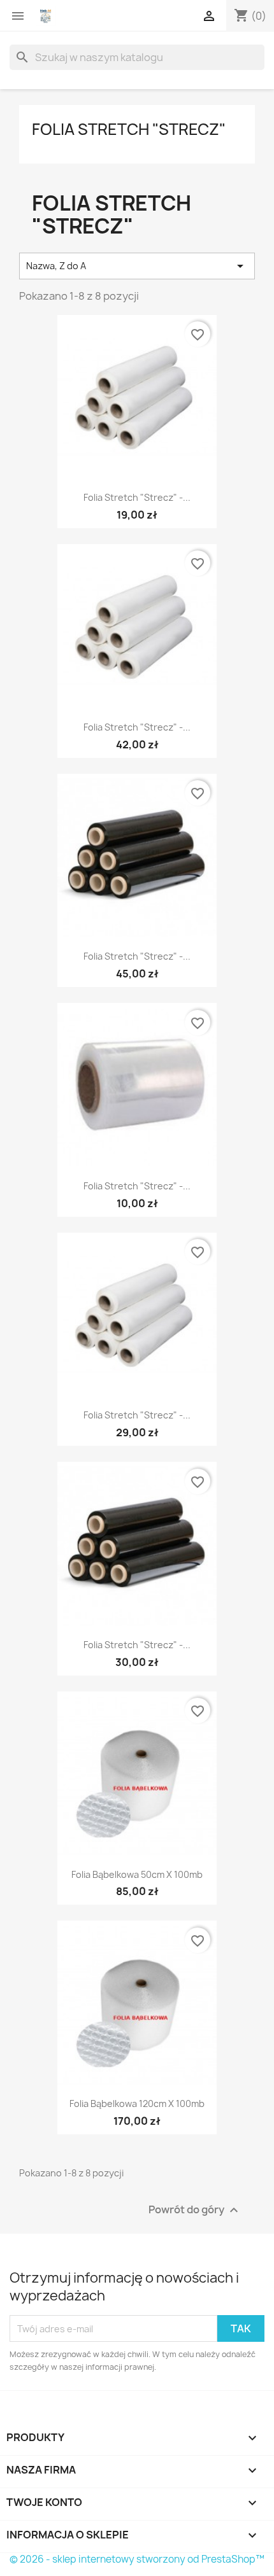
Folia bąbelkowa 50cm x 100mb (137, 1874)
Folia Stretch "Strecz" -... (137, 497)
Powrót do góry (195, 2210)
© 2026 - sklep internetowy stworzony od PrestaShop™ (137, 2559)
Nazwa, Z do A (137, 266)
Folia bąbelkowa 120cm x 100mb (137, 2103)
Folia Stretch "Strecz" (129, 129)
